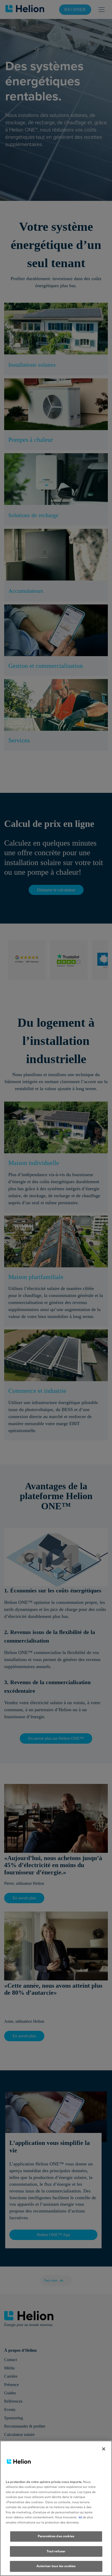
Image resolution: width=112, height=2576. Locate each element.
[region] (56, 2508)
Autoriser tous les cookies (56, 2566)
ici (80, 2517)
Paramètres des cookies (56, 2536)
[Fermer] (104, 2449)
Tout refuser (56, 2551)
